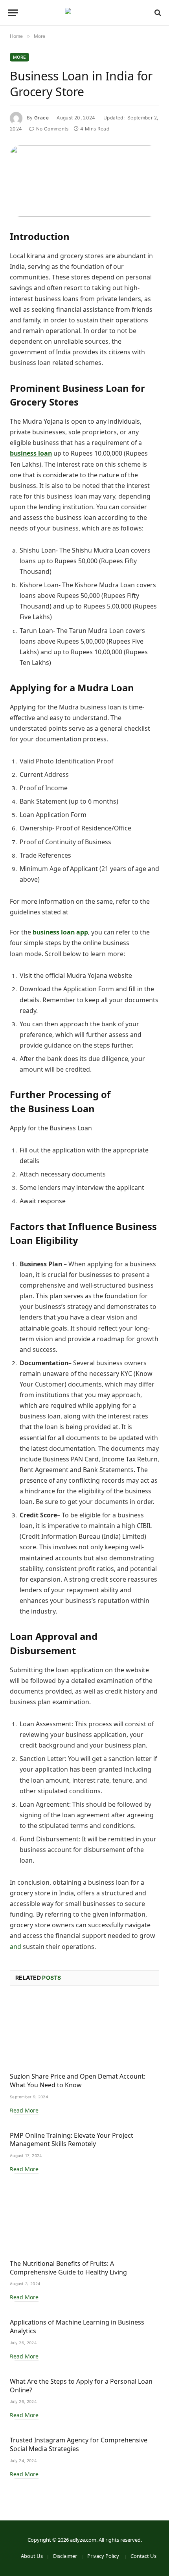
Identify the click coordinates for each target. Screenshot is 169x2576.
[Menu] (13, 13)
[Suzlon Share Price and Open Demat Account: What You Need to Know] (84, 2031)
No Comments (52, 129)
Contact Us (143, 2556)
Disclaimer (65, 2556)
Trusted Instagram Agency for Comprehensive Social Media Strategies (79, 2444)
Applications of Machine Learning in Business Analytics (77, 2327)
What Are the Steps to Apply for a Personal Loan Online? (81, 2386)
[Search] (157, 13)
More (19, 57)
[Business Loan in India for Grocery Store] (84, 181)
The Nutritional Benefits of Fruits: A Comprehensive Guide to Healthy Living (68, 2268)
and (16, 1947)
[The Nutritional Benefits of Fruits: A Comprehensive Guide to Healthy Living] (84, 2219)
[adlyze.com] (84, 13)
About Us (32, 2556)
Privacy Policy (104, 2556)
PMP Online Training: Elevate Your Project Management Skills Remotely (72, 2140)
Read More (24, 2110)
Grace (41, 118)
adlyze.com (83, 2540)
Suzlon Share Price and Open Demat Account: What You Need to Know (78, 2081)
